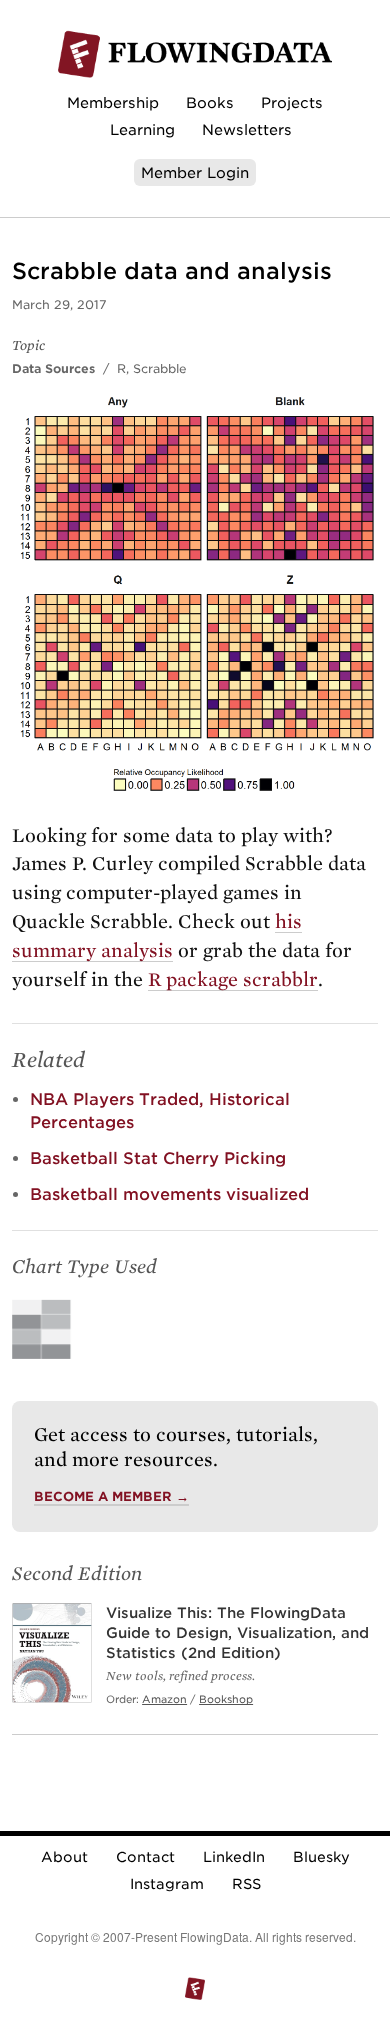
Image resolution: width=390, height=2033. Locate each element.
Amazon (164, 1699)
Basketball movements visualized (169, 1194)
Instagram (167, 1884)
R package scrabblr (233, 979)
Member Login (195, 172)
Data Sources (53, 368)
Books (210, 102)
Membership (113, 102)
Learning (142, 129)
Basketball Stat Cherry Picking (158, 1158)
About (64, 1857)
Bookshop (226, 1699)
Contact (145, 1857)
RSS (246, 1884)
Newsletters (247, 129)
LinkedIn (234, 1857)
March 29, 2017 (59, 304)
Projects (292, 102)
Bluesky (321, 1857)
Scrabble (160, 368)
